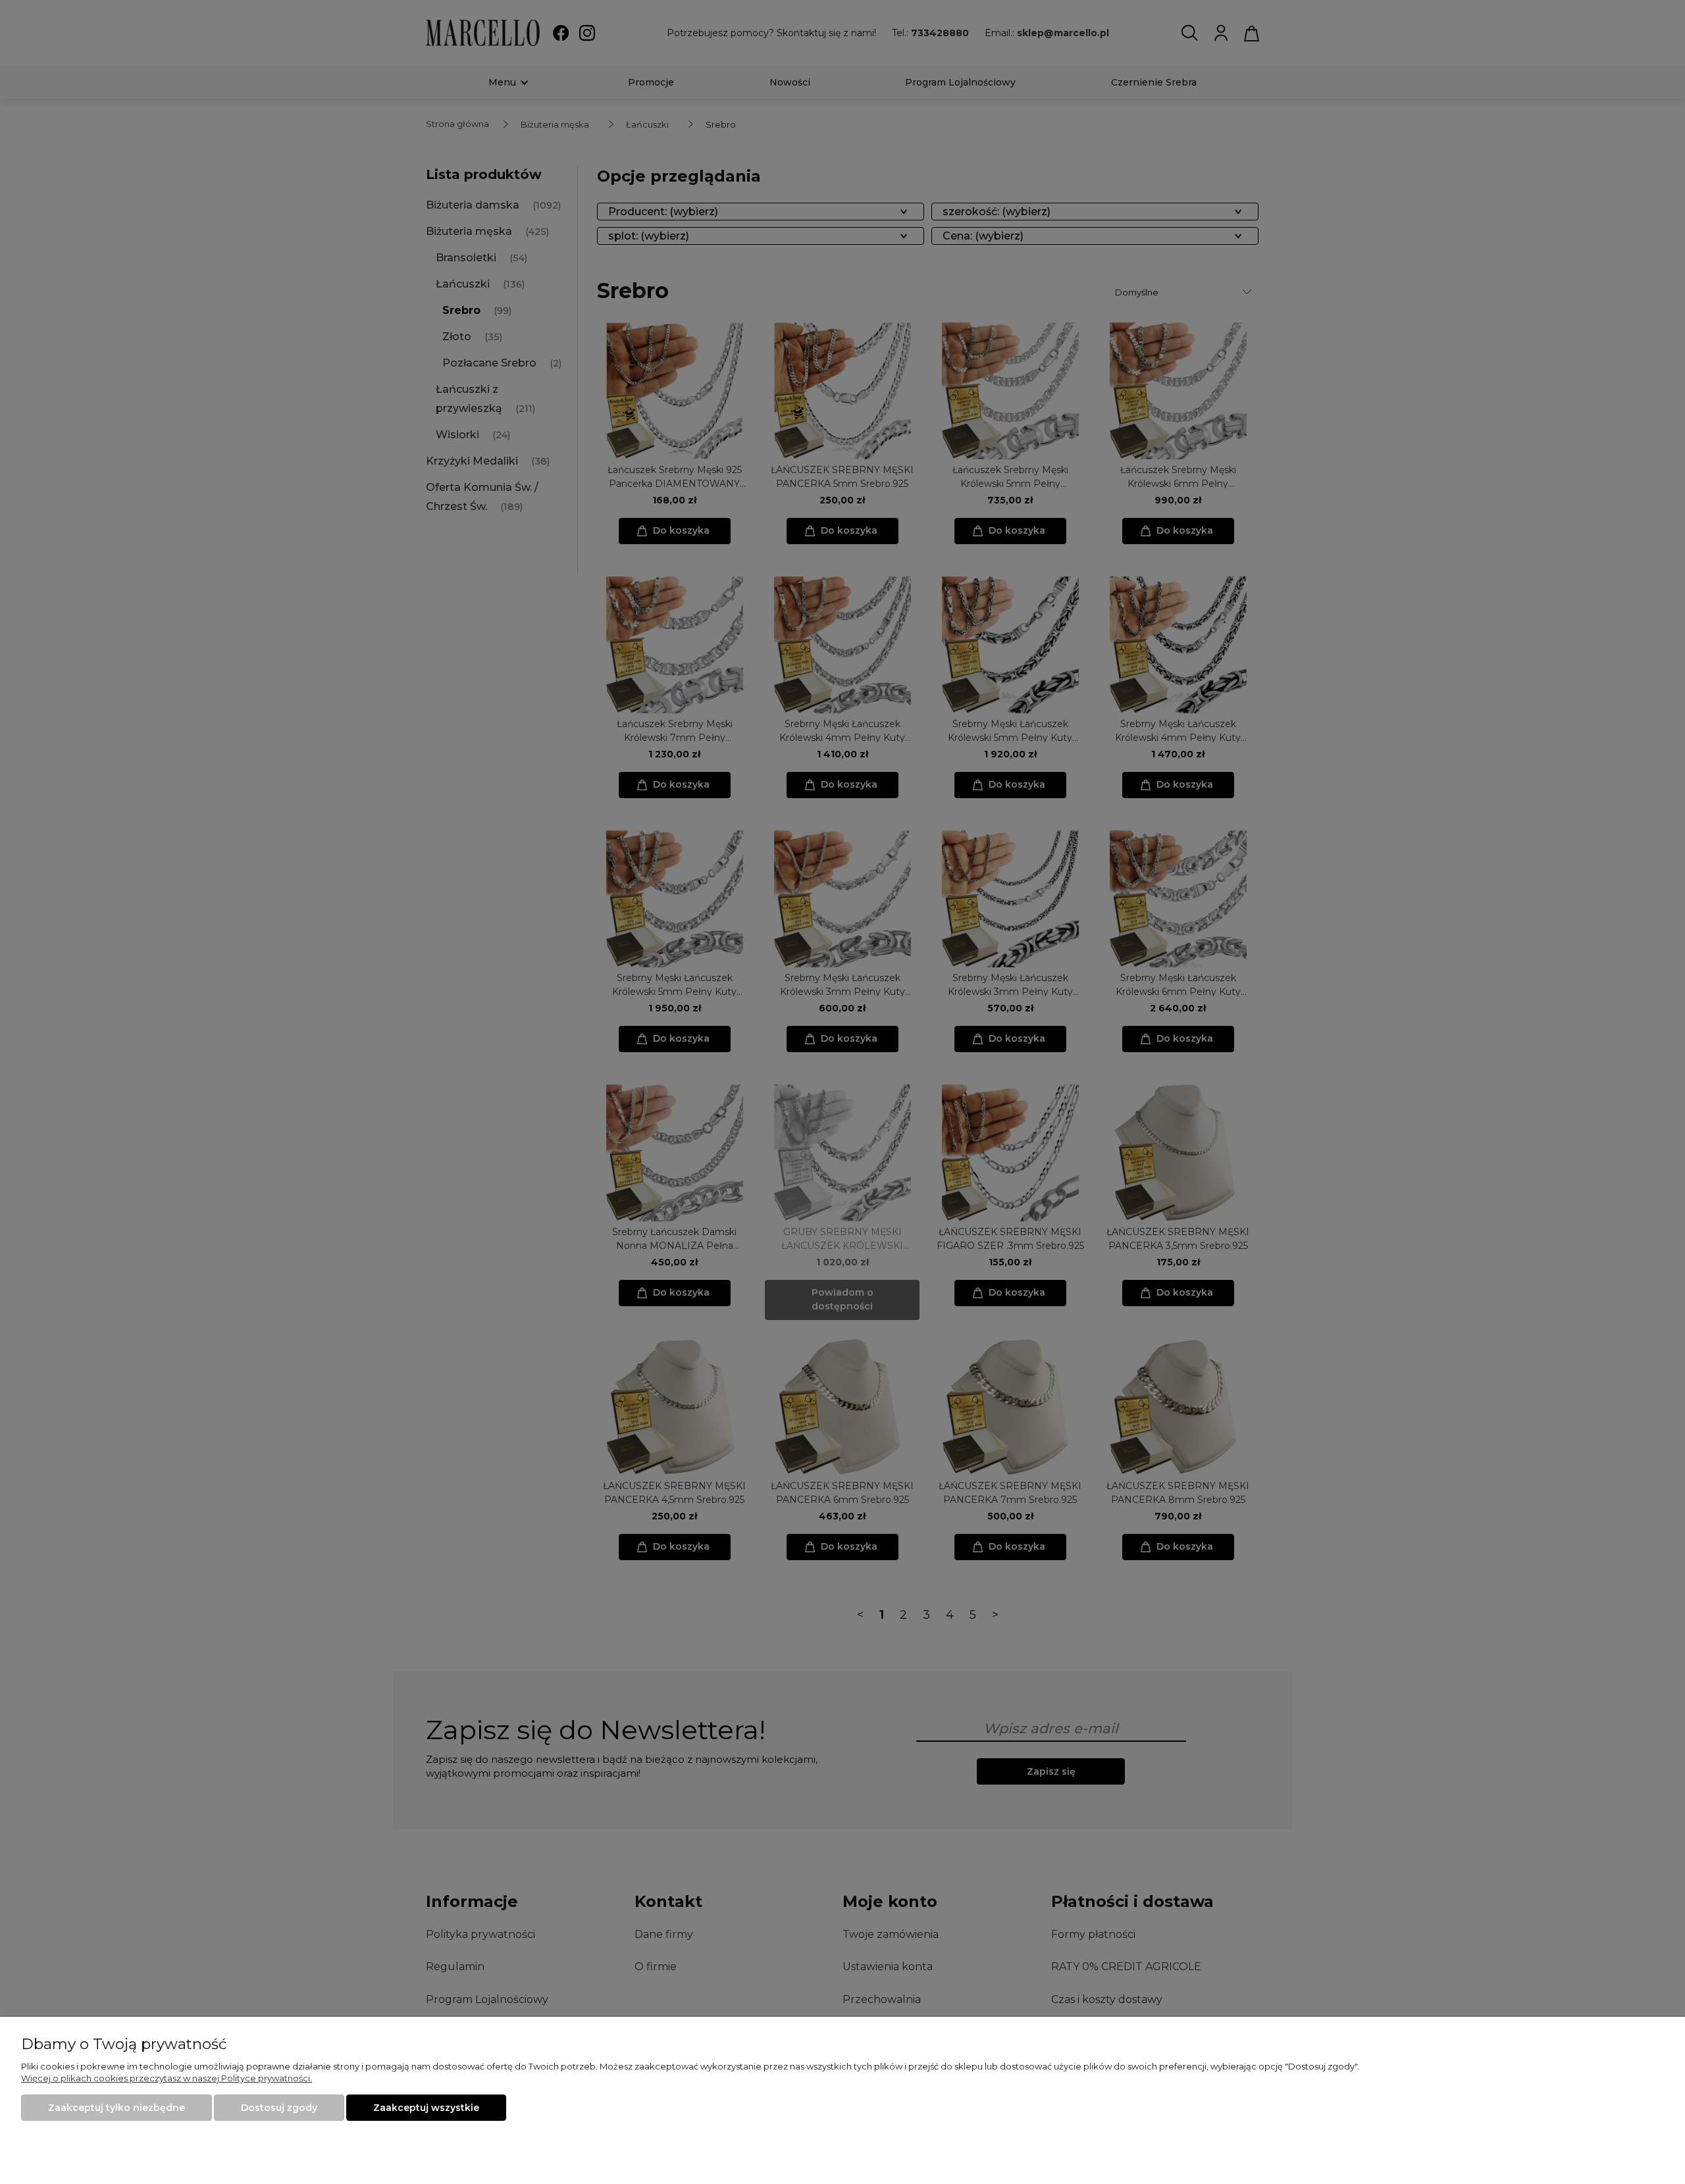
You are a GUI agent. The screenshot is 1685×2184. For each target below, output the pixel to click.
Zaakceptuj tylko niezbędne (117, 2108)
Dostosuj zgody (279, 2108)
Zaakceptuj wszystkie (426, 2108)
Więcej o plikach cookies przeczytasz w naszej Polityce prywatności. (167, 2078)
